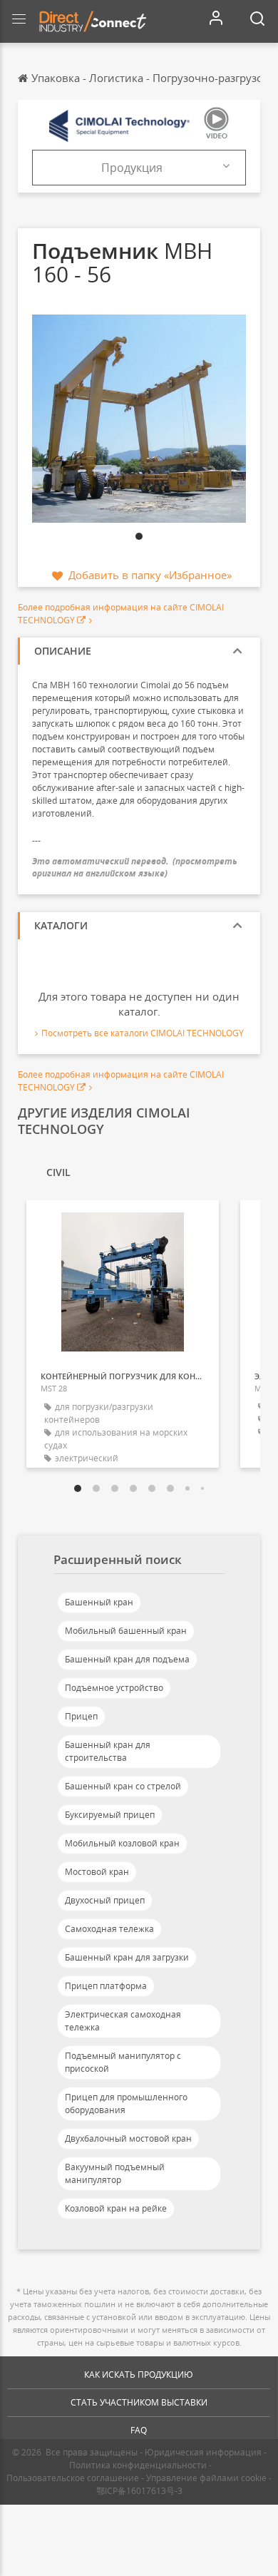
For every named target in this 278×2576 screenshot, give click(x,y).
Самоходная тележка (109, 1929)
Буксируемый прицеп (110, 1815)
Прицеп (81, 1716)
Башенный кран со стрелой (123, 1786)
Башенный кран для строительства (108, 1751)
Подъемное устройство (114, 1688)
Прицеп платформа (106, 1986)
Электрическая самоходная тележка (123, 2021)
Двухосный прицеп (105, 1900)
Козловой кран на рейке (116, 2208)
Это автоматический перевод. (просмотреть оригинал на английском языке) (135, 867)
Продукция (132, 168)
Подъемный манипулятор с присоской (123, 2062)
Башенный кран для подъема (127, 1659)
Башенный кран (99, 1602)
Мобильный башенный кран (126, 1631)
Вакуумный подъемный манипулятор (115, 2173)
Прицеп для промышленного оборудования (126, 2104)
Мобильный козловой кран (122, 1843)
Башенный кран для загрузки (127, 1957)
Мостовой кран (97, 1872)
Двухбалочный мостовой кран (128, 2138)
